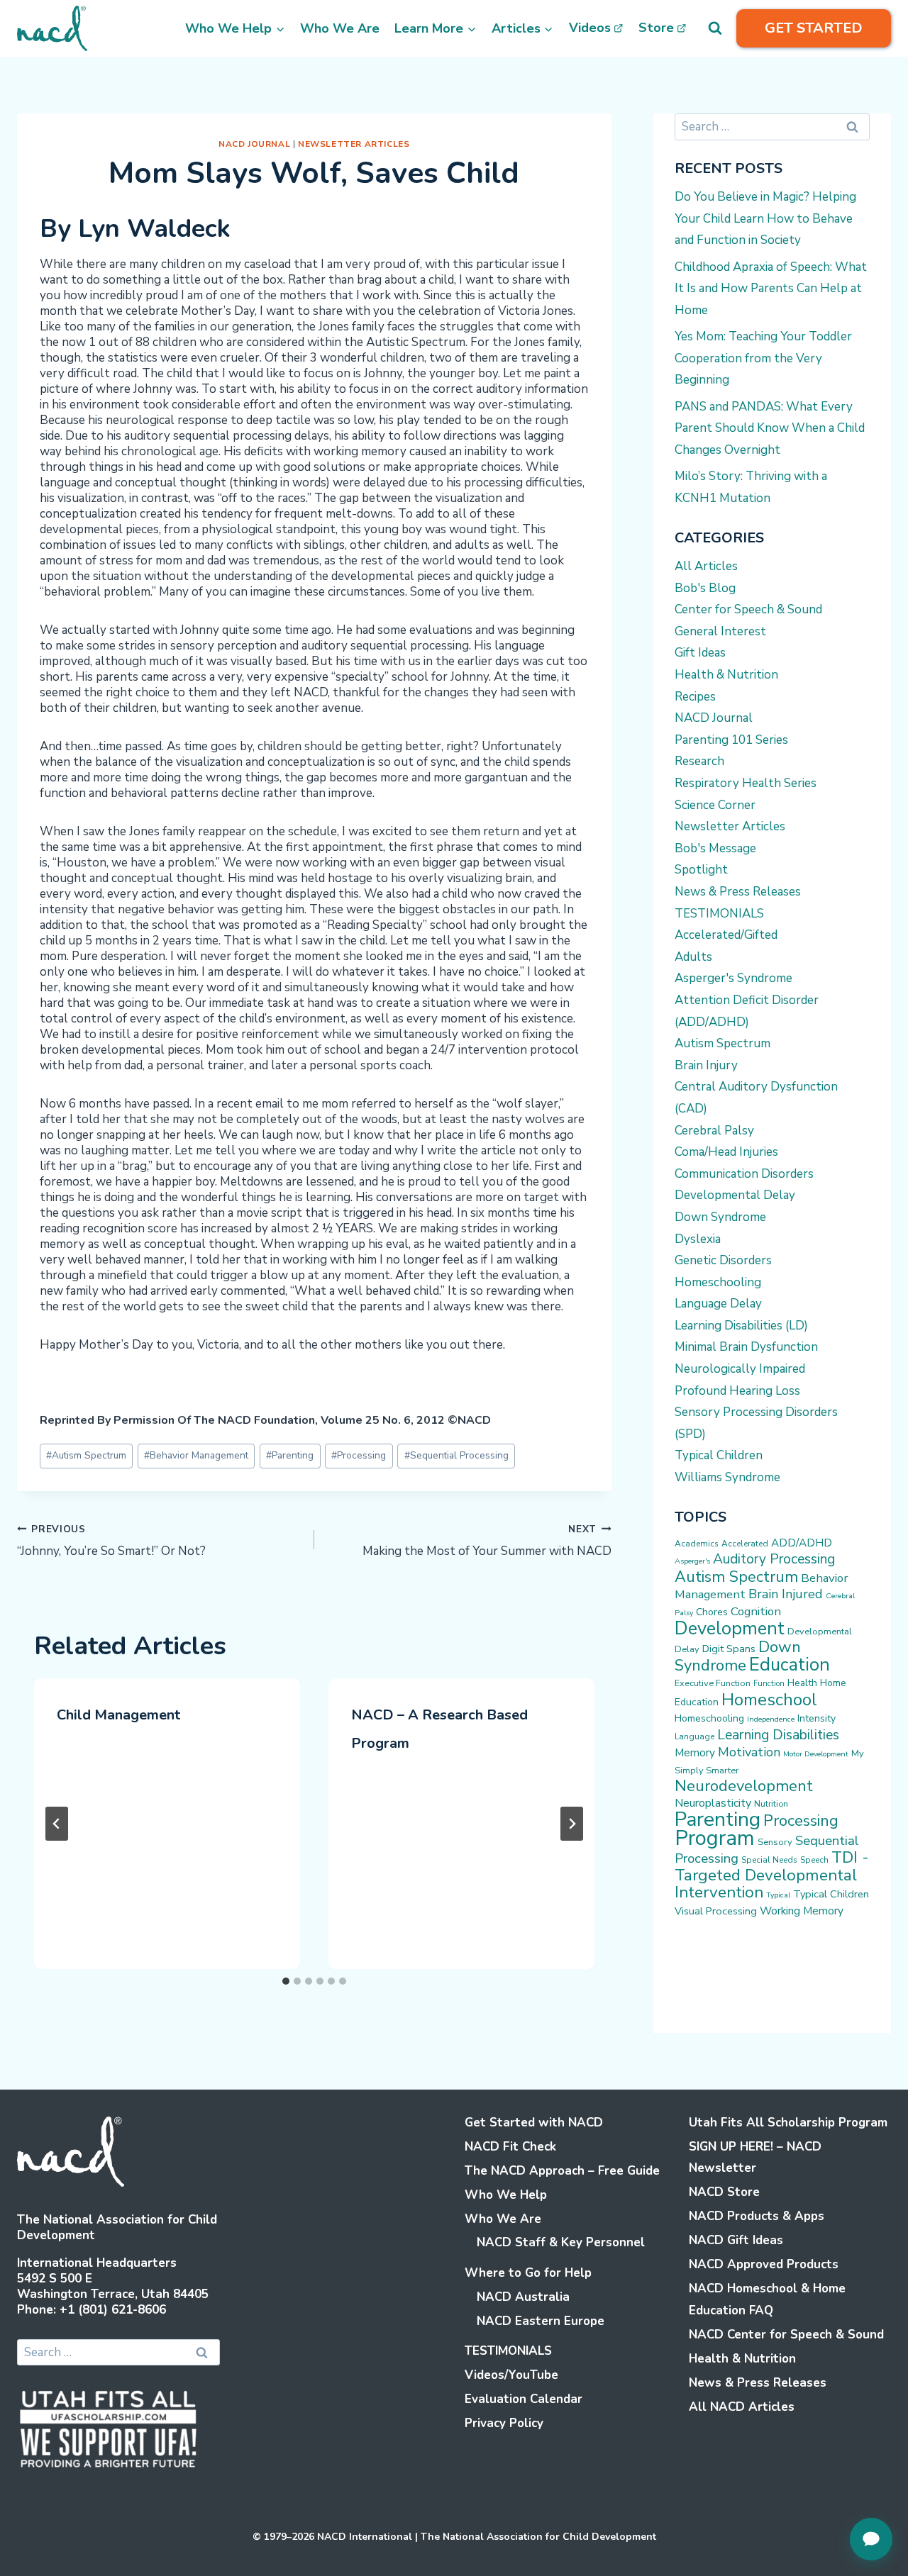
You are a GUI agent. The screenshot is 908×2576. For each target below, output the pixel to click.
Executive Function (713, 1683)
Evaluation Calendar (524, 2399)
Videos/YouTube (511, 2375)
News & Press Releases (738, 892)
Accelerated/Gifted (726, 935)
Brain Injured (786, 1594)
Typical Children (719, 1455)
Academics (697, 1544)
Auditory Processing (774, 1559)
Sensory (775, 1842)
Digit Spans (729, 1649)
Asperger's (692, 1561)
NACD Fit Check (510, 2147)
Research (699, 761)
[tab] (286, 1981)
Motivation (749, 1752)
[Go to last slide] (57, 1824)
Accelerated (745, 1544)
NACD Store (724, 2192)
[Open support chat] (871, 2539)
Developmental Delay (735, 1195)
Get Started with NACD (534, 2123)
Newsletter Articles (354, 144)
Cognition (756, 1611)
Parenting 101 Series (731, 740)
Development (730, 1628)
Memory (695, 1753)
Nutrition (771, 1803)
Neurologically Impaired (740, 1369)
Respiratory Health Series (746, 783)
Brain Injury (706, 1065)
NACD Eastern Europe (541, 2321)
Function (769, 1684)
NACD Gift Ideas (736, 2240)
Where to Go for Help (528, 2273)
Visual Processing (716, 1911)
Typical (778, 1895)
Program (715, 1838)
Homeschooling (718, 1282)
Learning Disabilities (778, 1735)
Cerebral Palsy (714, 1131)
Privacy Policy (504, 2423)
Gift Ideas (700, 653)
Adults (693, 957)
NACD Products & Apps (757, 2216)
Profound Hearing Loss (737, 1391)
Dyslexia (698, 1239)
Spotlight (701, 870)
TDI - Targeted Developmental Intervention (772, 1875)
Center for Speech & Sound (748, 609)
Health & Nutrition (726, 675)
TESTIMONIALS (719, 914)
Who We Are (340, 28)
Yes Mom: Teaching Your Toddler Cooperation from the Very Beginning (763, 358)
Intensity (816, 1718)
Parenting (290, 1455)
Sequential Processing (456, 1455)
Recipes (695, 697)
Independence (771, 1719)
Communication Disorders (744, 1174)
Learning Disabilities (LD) (741, 1326)
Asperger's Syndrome (733, 978)
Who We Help (506, 2195)
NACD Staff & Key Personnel (561, 2242)
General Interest (720, 631)
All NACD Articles (742, 2407)
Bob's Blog (705, 588)
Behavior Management (196, 1455)
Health (802, 1683)
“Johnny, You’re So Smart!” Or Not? (111, 1541)
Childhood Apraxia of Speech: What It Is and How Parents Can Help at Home (771, 289)
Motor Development (816, 1754)
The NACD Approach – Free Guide (562, 2171)
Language (694, 1736)
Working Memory (802, 1911)
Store (656, 28)
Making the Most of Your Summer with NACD (487, 1541)
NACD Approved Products (764, 2264)
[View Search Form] (715, 28)
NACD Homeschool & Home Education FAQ (767, 2299)
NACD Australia (523, 2297)
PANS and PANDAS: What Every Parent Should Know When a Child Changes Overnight (770, 428)
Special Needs (769, 1860)
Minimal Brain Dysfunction (746, 1347)
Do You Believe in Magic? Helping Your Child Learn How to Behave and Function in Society (765, 218)
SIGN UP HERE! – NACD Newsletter (755, 2158)
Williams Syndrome (727, 1477)
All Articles (706, 566)
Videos (590, 28)
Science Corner (715, 805)
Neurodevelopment (744, 1786)
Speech (814, 1860)
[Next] (572, 1824)
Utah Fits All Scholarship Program (788, 2123)
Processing (359, 1455)
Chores (712, 1612)
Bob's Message (715, 848)
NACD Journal (254, 144)
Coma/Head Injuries (726, 1152)
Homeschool (769, 1700)
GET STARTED (814, 28)
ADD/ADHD (802, 1543)
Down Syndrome (720, 1217)
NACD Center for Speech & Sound (786, 2335)
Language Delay (718, 1304)
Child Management (118, 1715)
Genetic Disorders (723, 1260)
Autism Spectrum (86, 1455)
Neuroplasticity (713, 1803)
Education (790, 1665)
